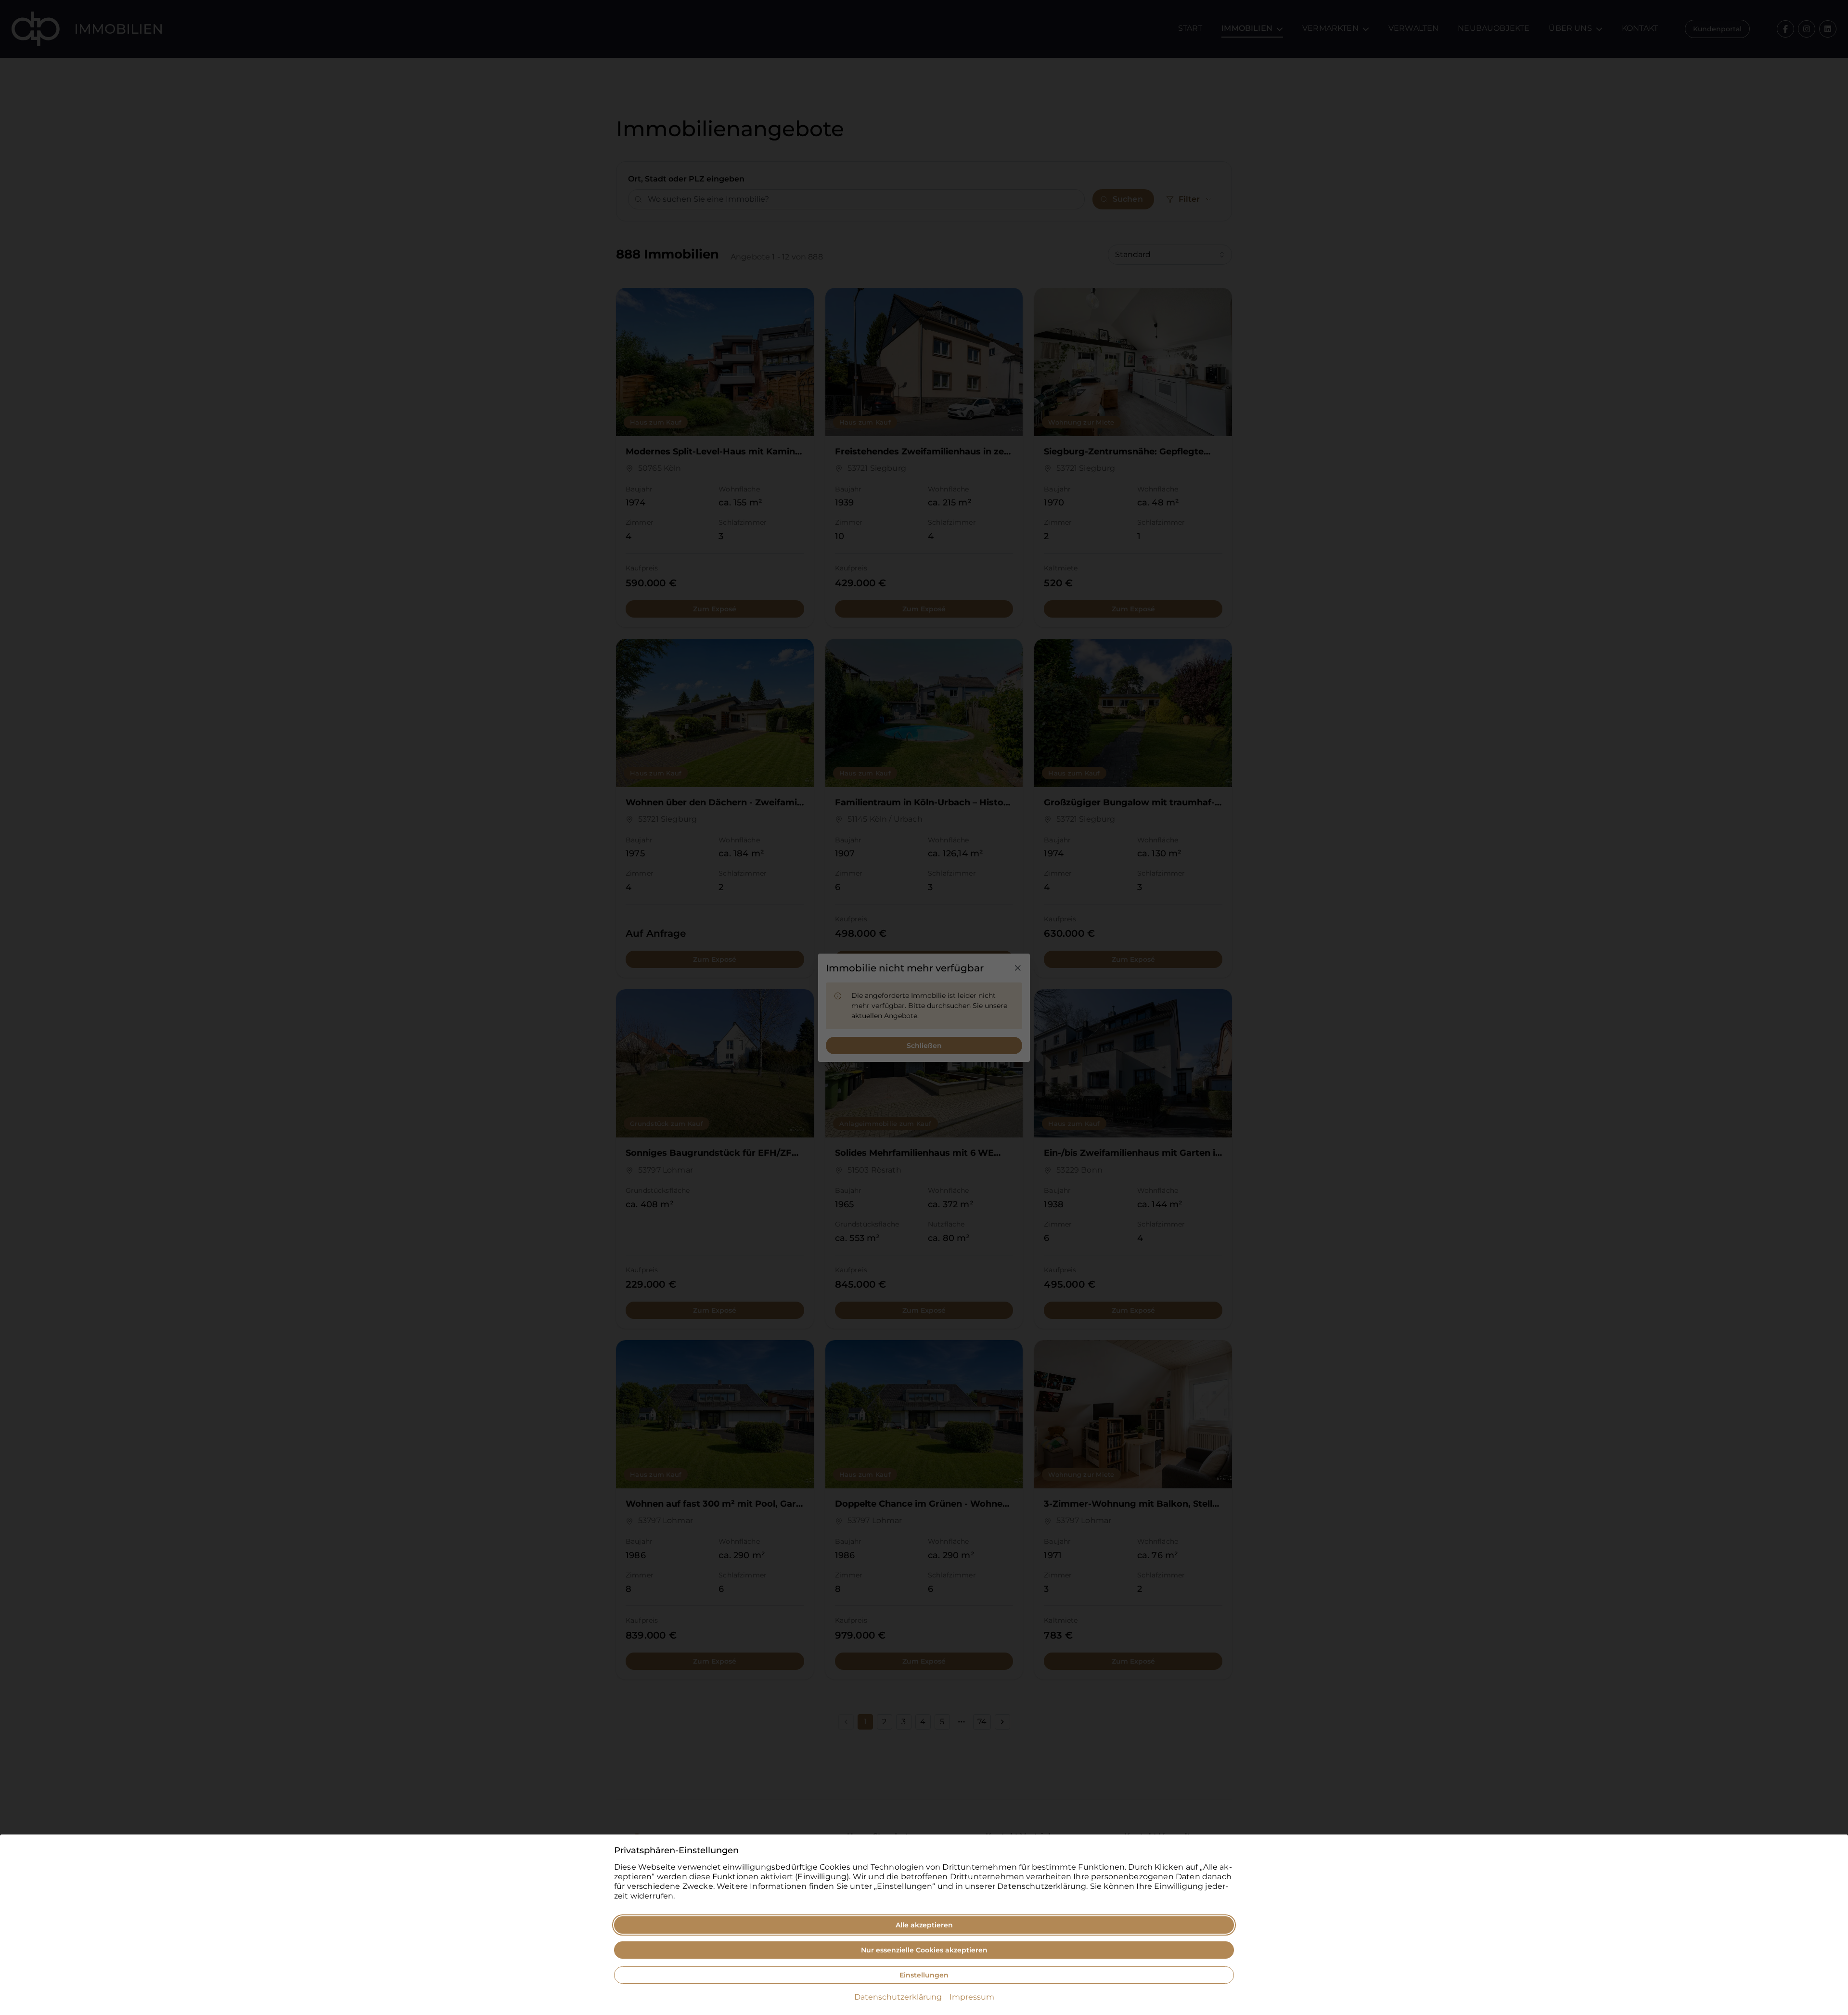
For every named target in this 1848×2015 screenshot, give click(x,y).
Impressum (972, 1997)
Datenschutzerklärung (898, 1997)
